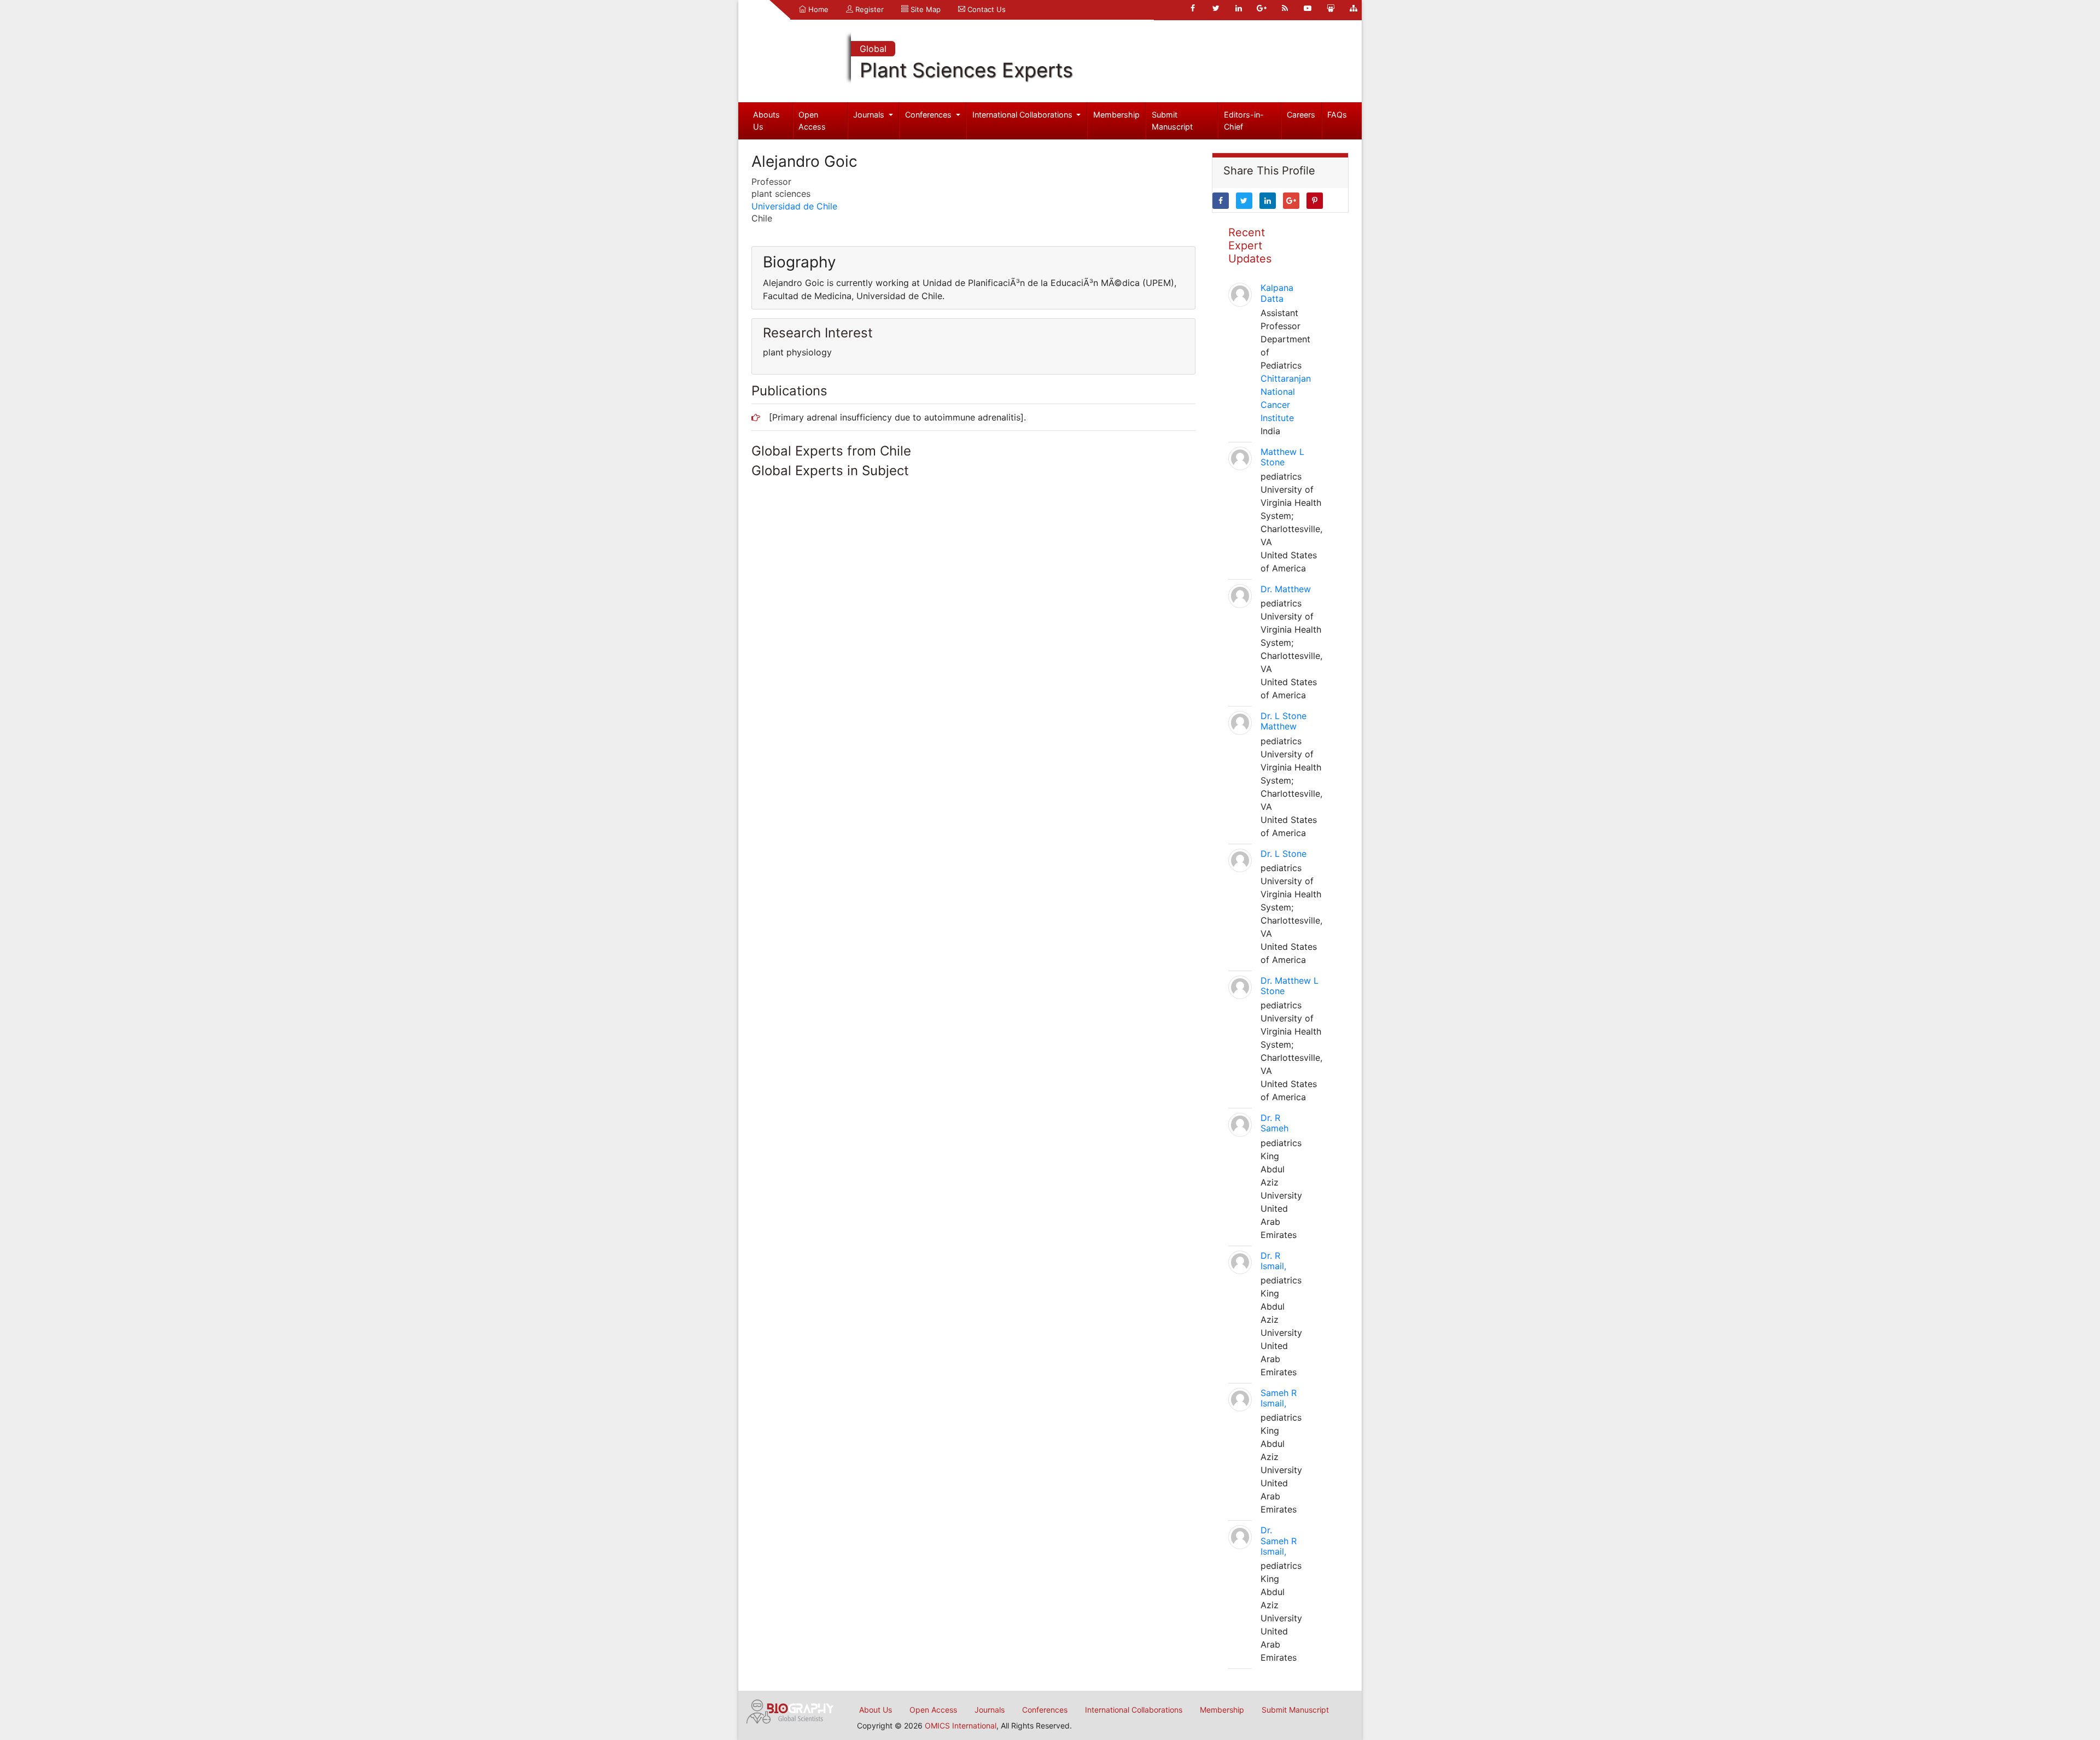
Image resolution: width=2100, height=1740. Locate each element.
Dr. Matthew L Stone (1290, 986)
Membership (1116, 115)
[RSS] (1285, 8)
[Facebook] (1193, 8)
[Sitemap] (1354, 8)
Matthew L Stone (1282, 457)
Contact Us (985, 9)
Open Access (812, 121)
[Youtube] (1308, 8)
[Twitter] (1216, 8)
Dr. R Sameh (1274, 1123)
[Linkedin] (1239, 8)
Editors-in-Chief (1244, 121)
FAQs (1337, 115)
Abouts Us (766, 121)
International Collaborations (1023, 115)
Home (817, 9)
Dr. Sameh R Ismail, (1279, 1540)
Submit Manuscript (1172, 121)
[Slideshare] (1331, 8)
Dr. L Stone (1284, 854)
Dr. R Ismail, (1273, 1261)
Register (868, 9)
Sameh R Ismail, (1279, 1398)
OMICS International (961, 1726)
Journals (870, 115)
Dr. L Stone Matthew (1284, 721)
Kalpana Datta (1277, 293)
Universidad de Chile (794, 206)
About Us (876, 1710)
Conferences (929, 115)
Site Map (924, 9)
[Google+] (1262, 8)
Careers (1301, 115)
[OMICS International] (790, 1710)
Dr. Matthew (1286, 589)
